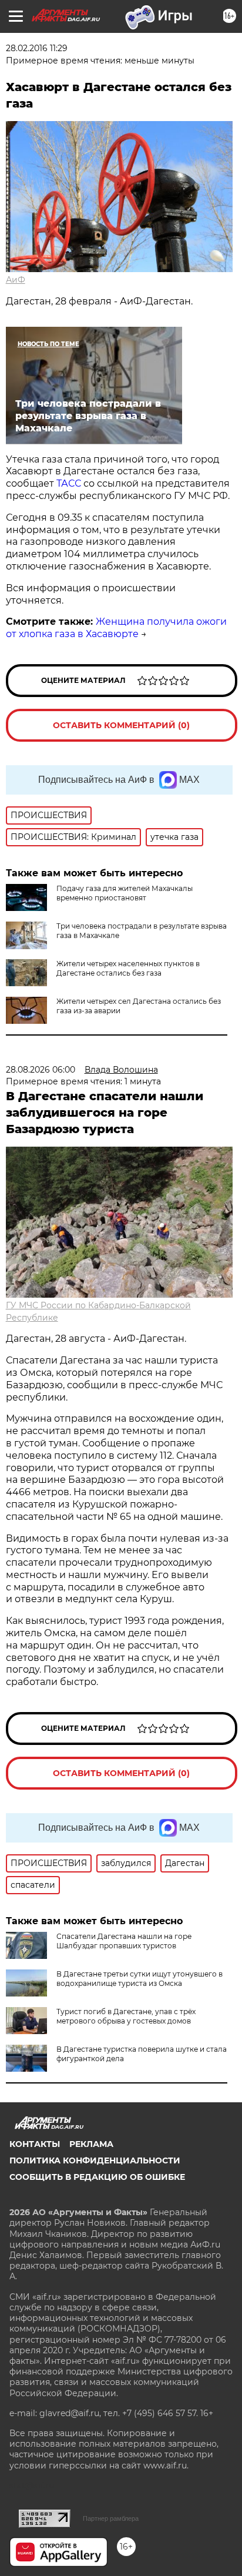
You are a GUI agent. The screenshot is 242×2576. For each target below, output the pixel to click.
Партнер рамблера (111, 2518)
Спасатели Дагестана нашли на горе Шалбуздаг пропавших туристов (124, 1941)
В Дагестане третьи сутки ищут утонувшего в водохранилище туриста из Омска (140, 1979)
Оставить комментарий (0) (121, 725)
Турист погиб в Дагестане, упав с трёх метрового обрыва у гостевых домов (126, 2016)
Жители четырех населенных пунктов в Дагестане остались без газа (128, 968)
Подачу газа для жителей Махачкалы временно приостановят (125, 893)
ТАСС (69, 483)
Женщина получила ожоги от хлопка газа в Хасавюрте (116, 628)
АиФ (16, 280)
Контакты (35, 2144)
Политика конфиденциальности (95, 2160)
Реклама (91, 2144)
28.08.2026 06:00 (41, 1070)
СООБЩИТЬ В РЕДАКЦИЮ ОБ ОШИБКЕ (97, 2177)
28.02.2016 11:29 (37, 48)
